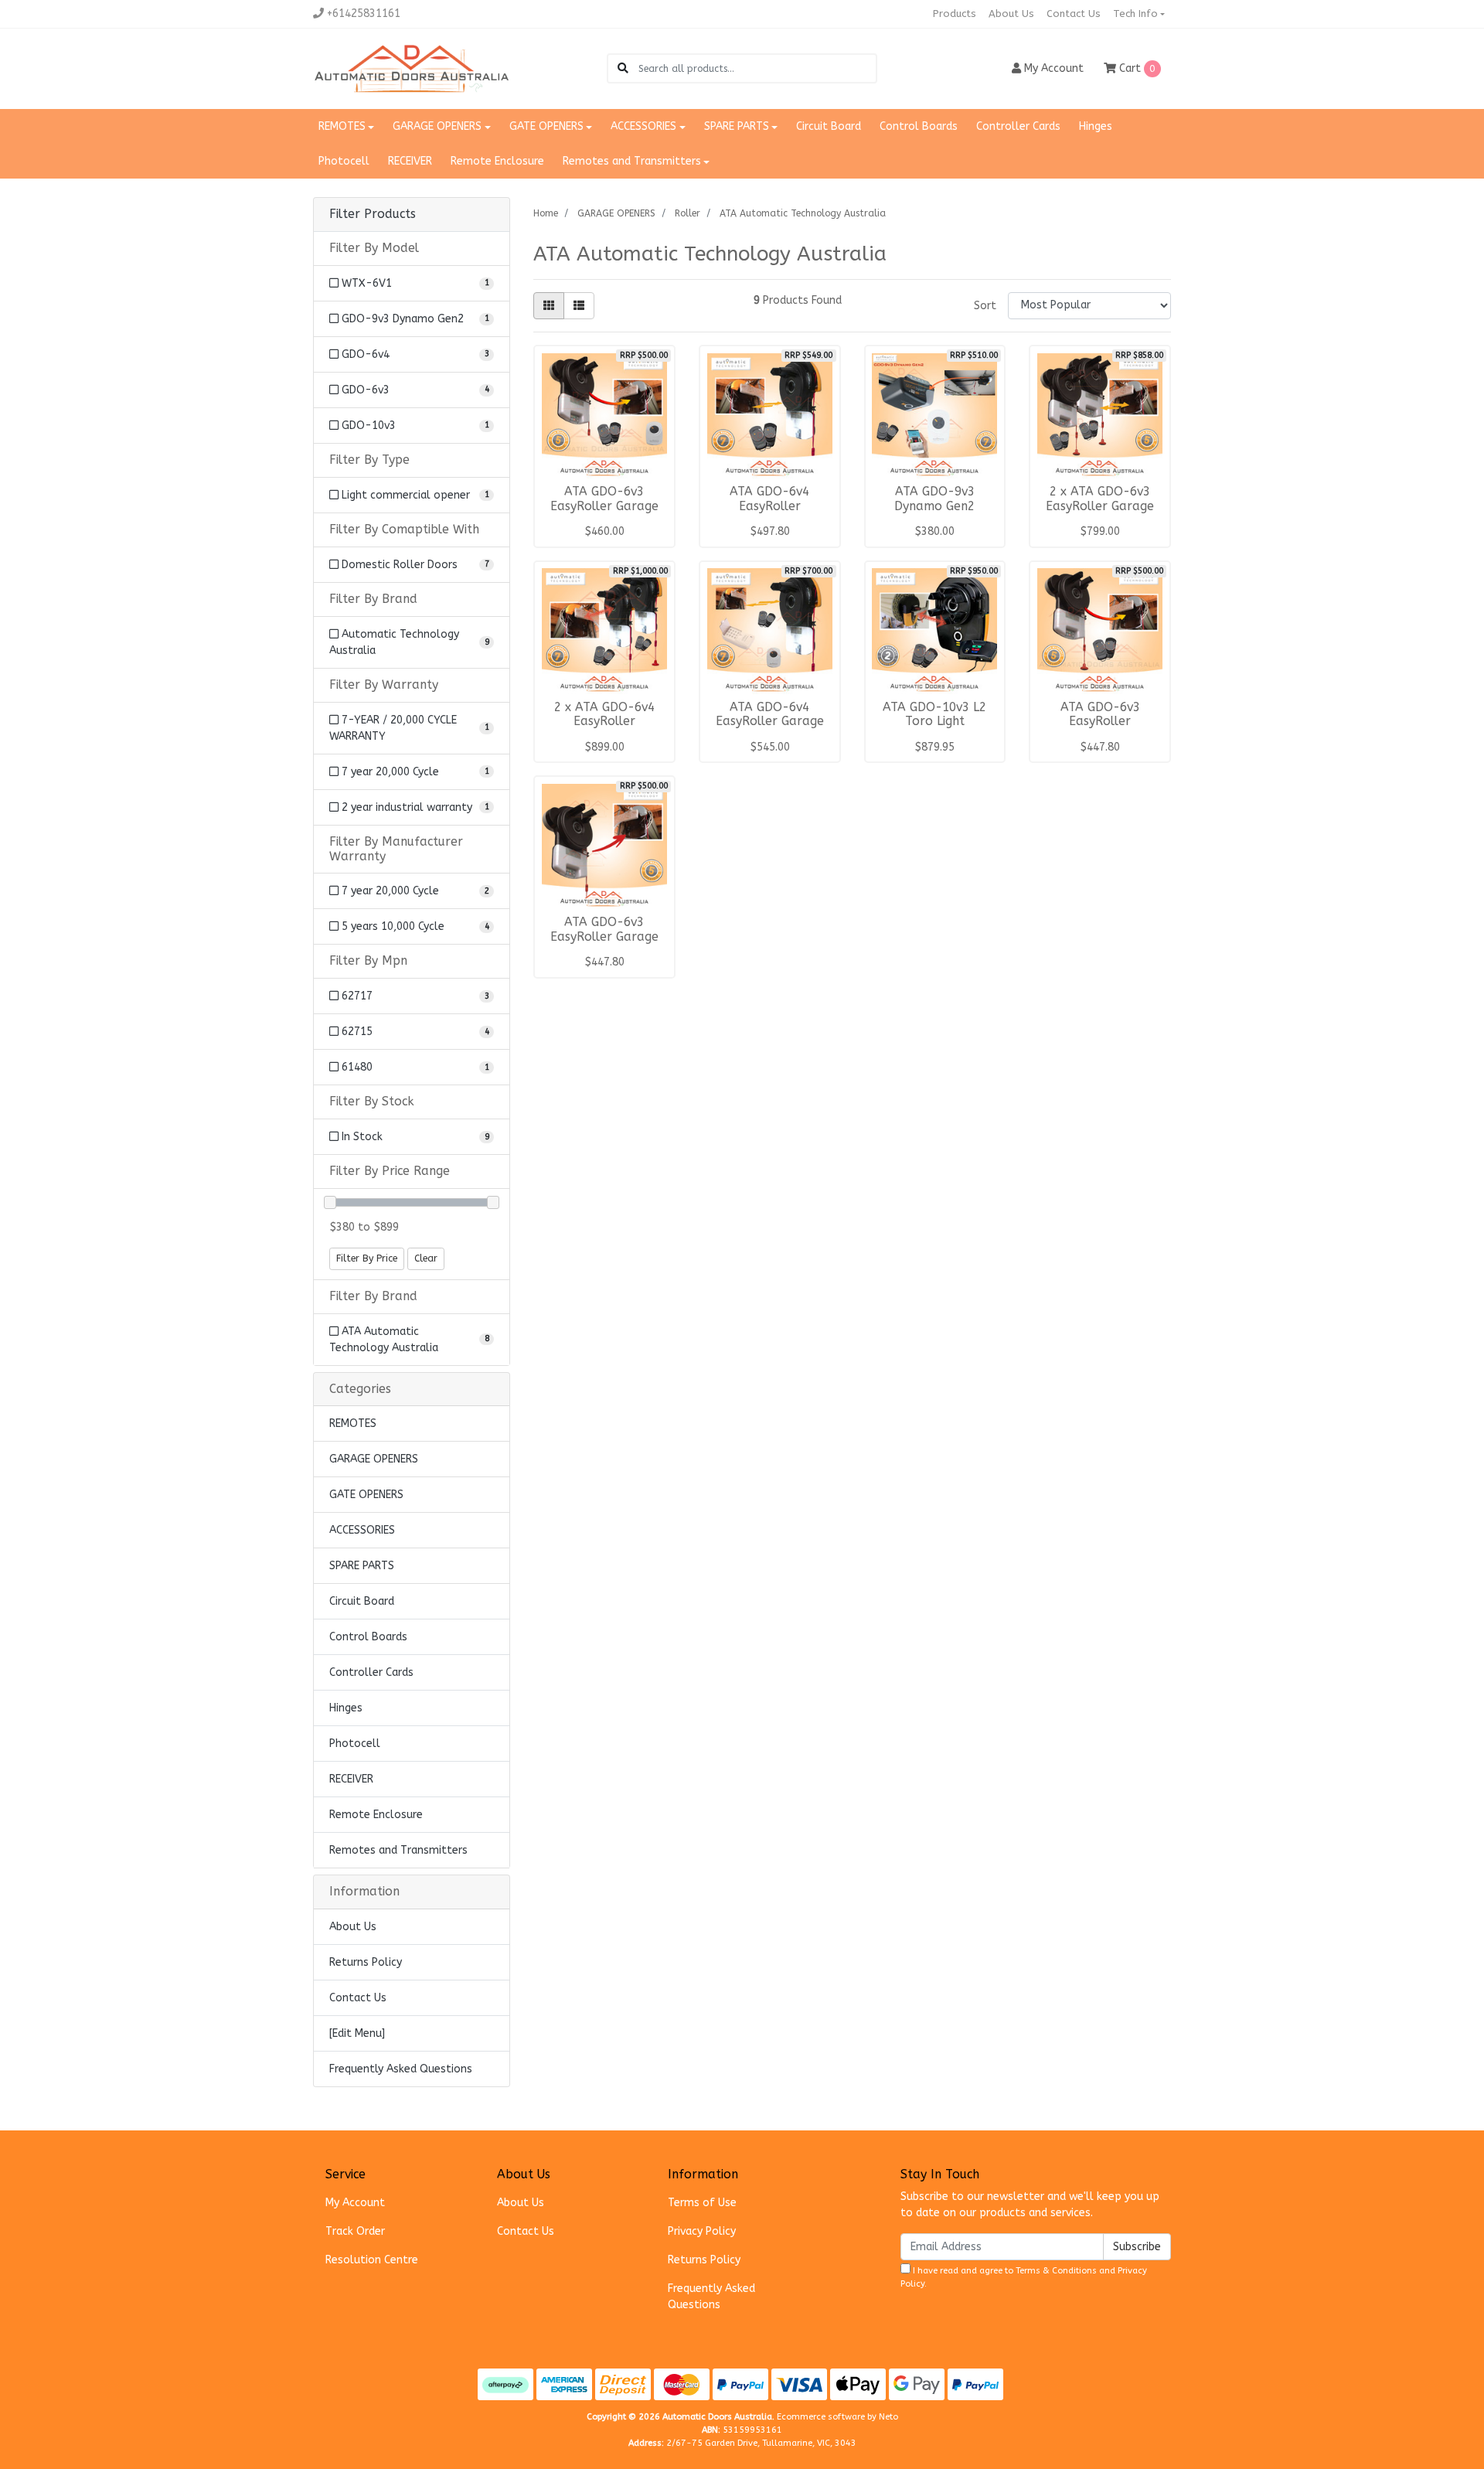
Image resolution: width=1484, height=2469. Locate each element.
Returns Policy (366, 1962)
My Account (355, 2203)
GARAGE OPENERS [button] (437, 126)
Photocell (344, 161)
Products (955, 14)
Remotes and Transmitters (398, 1850)
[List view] (579, 306)
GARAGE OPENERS (374, 1459)
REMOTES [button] (342, 126)
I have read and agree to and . (1024, 2277)
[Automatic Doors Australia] (412, 68)
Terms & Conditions (1056, 2271)
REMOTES (353, 1424)
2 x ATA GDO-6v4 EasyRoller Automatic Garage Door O (604, 729)
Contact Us (1074, 14)
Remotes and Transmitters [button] (632, 161)
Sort (985, 306)
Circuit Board (829, 126)
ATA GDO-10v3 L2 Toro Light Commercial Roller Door (935, 729)
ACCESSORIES (362, 1530)
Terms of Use (702, 2203)
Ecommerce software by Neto (837, 2417)
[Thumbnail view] (549, 306)
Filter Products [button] (373, 214)
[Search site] (623, 68)
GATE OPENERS (366, 1495)
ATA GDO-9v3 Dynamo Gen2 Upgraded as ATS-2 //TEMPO (935, 514)
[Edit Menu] (357, 2033)
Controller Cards (1018, 126)
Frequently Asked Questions (401, 2069)
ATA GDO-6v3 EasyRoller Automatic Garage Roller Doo (1100, 729)
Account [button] (1054, 68)
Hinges (1096, 126)
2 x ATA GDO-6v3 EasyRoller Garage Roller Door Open (1100, 506)
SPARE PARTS (362, 1566)
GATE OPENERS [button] (546, 126)
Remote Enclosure (497, 161)
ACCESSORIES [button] (643, 126)
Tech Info (1135, 14)
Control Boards (919, 126)
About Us (1011, 14)
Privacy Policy (702, 2231)
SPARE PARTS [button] (737, 126)
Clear (426, 1258)
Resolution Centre (372, 2260)
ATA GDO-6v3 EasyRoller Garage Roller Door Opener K (604, 514)
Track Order (355, 2231)
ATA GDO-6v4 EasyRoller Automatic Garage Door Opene (770, 514)
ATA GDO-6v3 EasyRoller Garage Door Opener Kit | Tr (604, 937)
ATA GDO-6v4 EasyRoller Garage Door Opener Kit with (769, 722)
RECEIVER (410, 161)
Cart (1136, 68)
